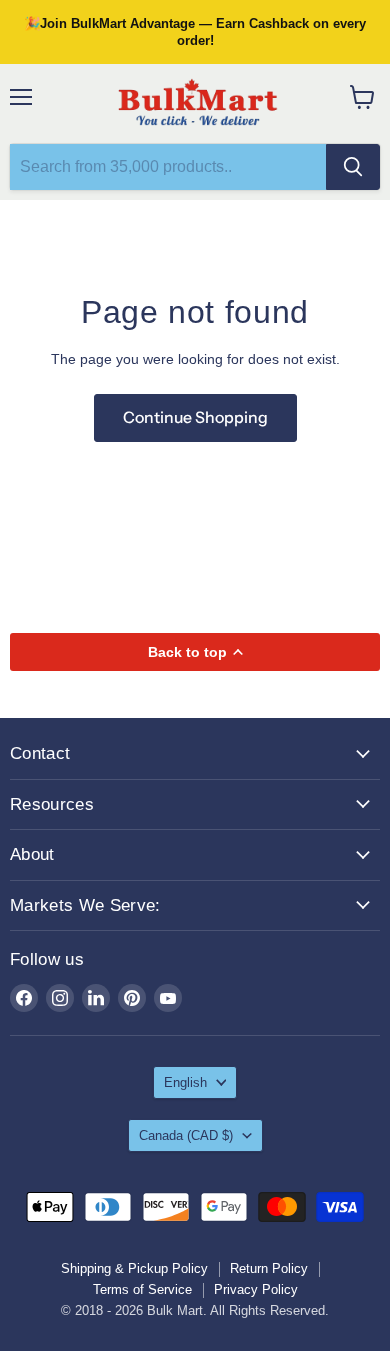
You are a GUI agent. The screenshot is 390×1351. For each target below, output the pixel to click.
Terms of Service (142, 1289)
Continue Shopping (195, 417)
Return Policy (269, 1268)
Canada (186, 1135)
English (185, 1082)
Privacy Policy (256, 1289)
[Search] (353, 167)
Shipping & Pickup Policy (134, 1268)
